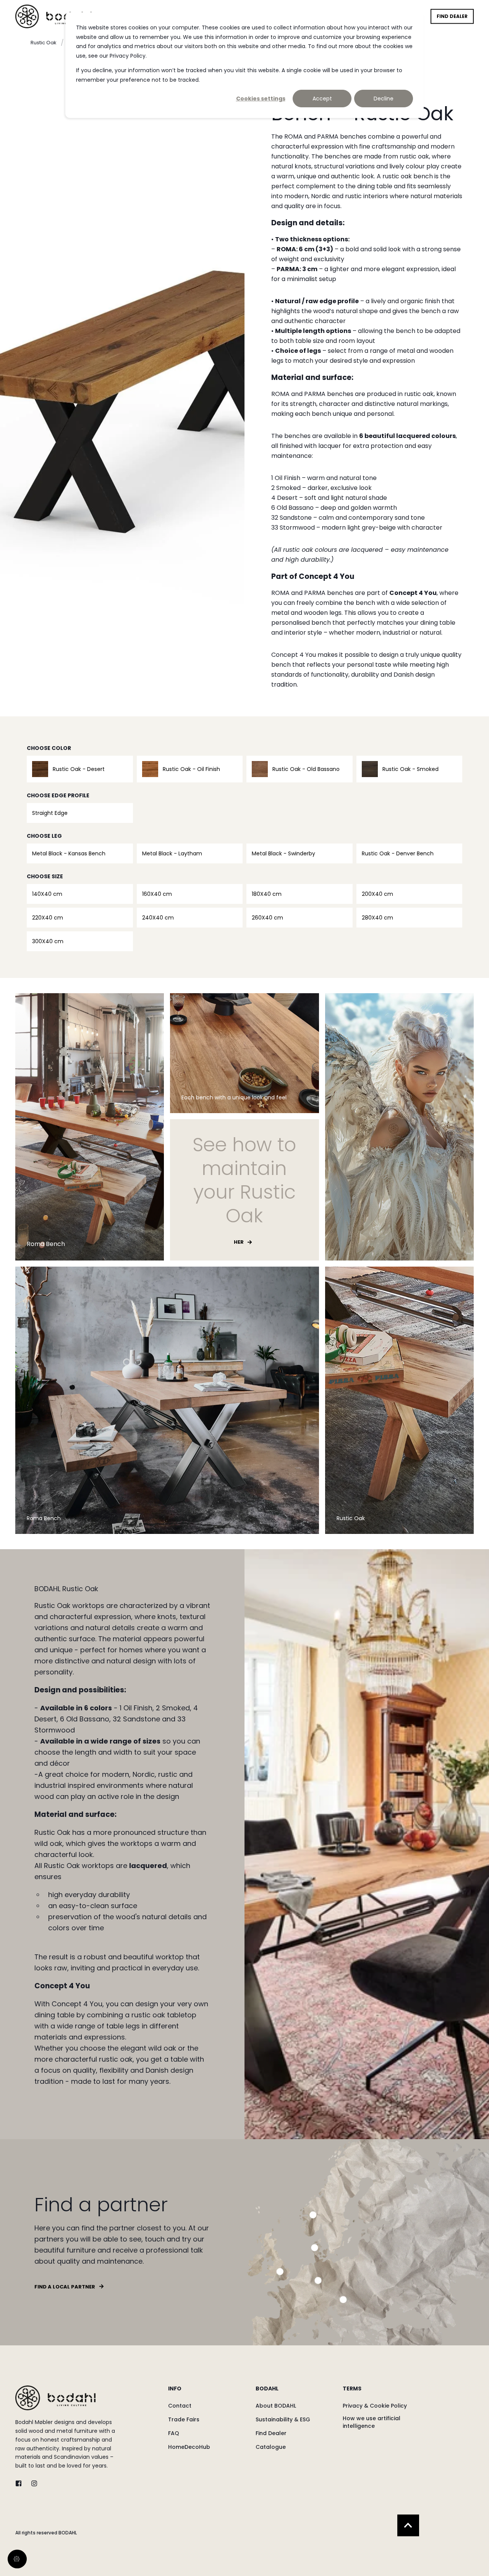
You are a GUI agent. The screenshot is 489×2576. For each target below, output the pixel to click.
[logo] (55, 2398)
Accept (322, 99)
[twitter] (21, 2483)
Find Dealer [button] (452, 16)
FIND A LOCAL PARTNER (65, 2287)
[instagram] (32, 2483)
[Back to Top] (408, 2525)
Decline (384, 99)
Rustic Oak (44, 43)
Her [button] (239, 1242)
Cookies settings (261, 99)
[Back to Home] (53, 16)
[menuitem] (207, 2392)
